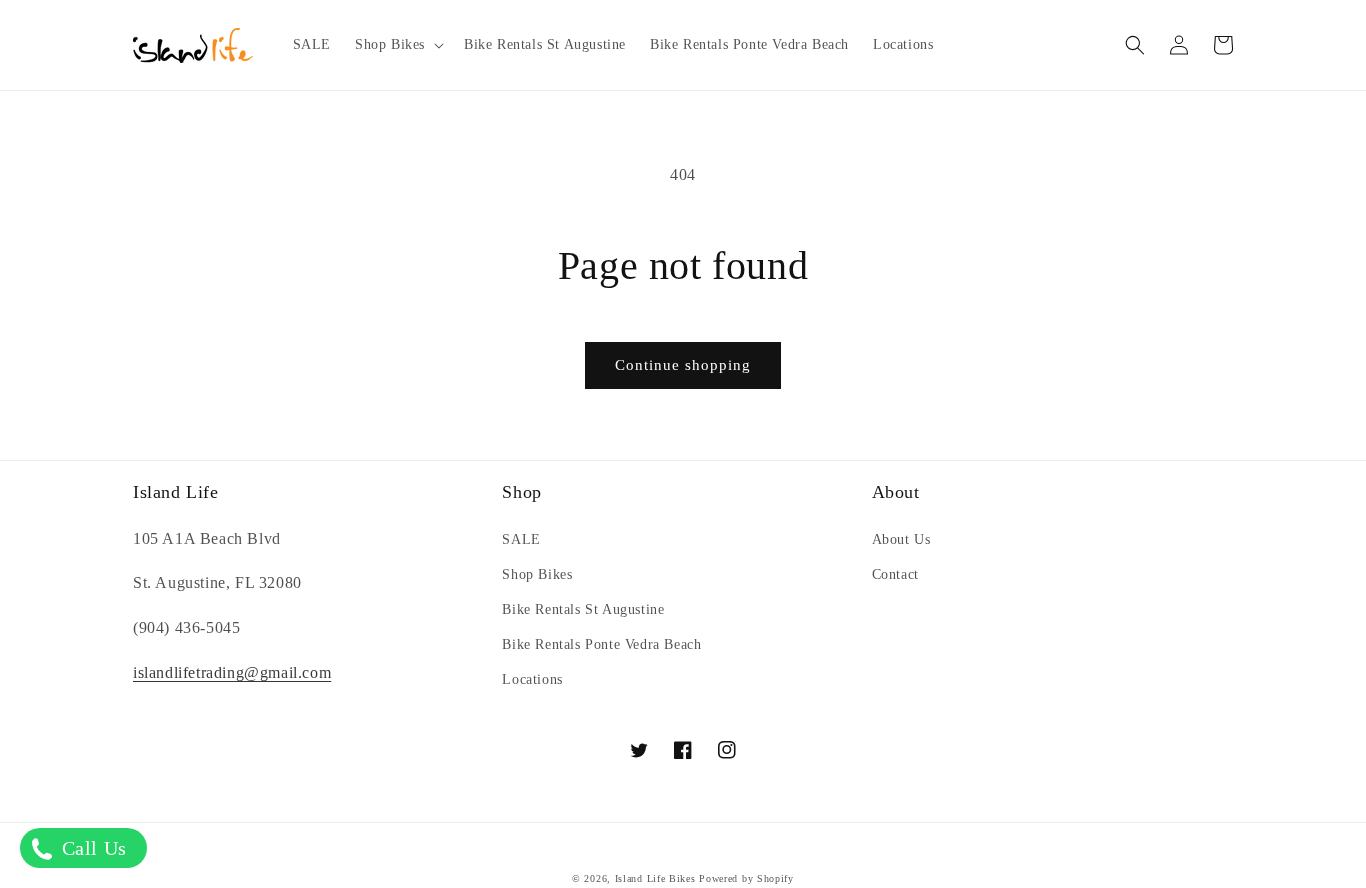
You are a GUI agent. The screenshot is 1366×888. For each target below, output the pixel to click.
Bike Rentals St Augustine (583, 609)
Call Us (91, 848)
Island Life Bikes (655, 878)
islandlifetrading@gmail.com (232, 672)
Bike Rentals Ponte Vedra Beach (601, 644)
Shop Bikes (537, 574)
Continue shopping (683, 365)
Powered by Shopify (746, 878)
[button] (397, 45)
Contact (895, 574)
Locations (532, 679)
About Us (901, 539)
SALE (521, 539)
